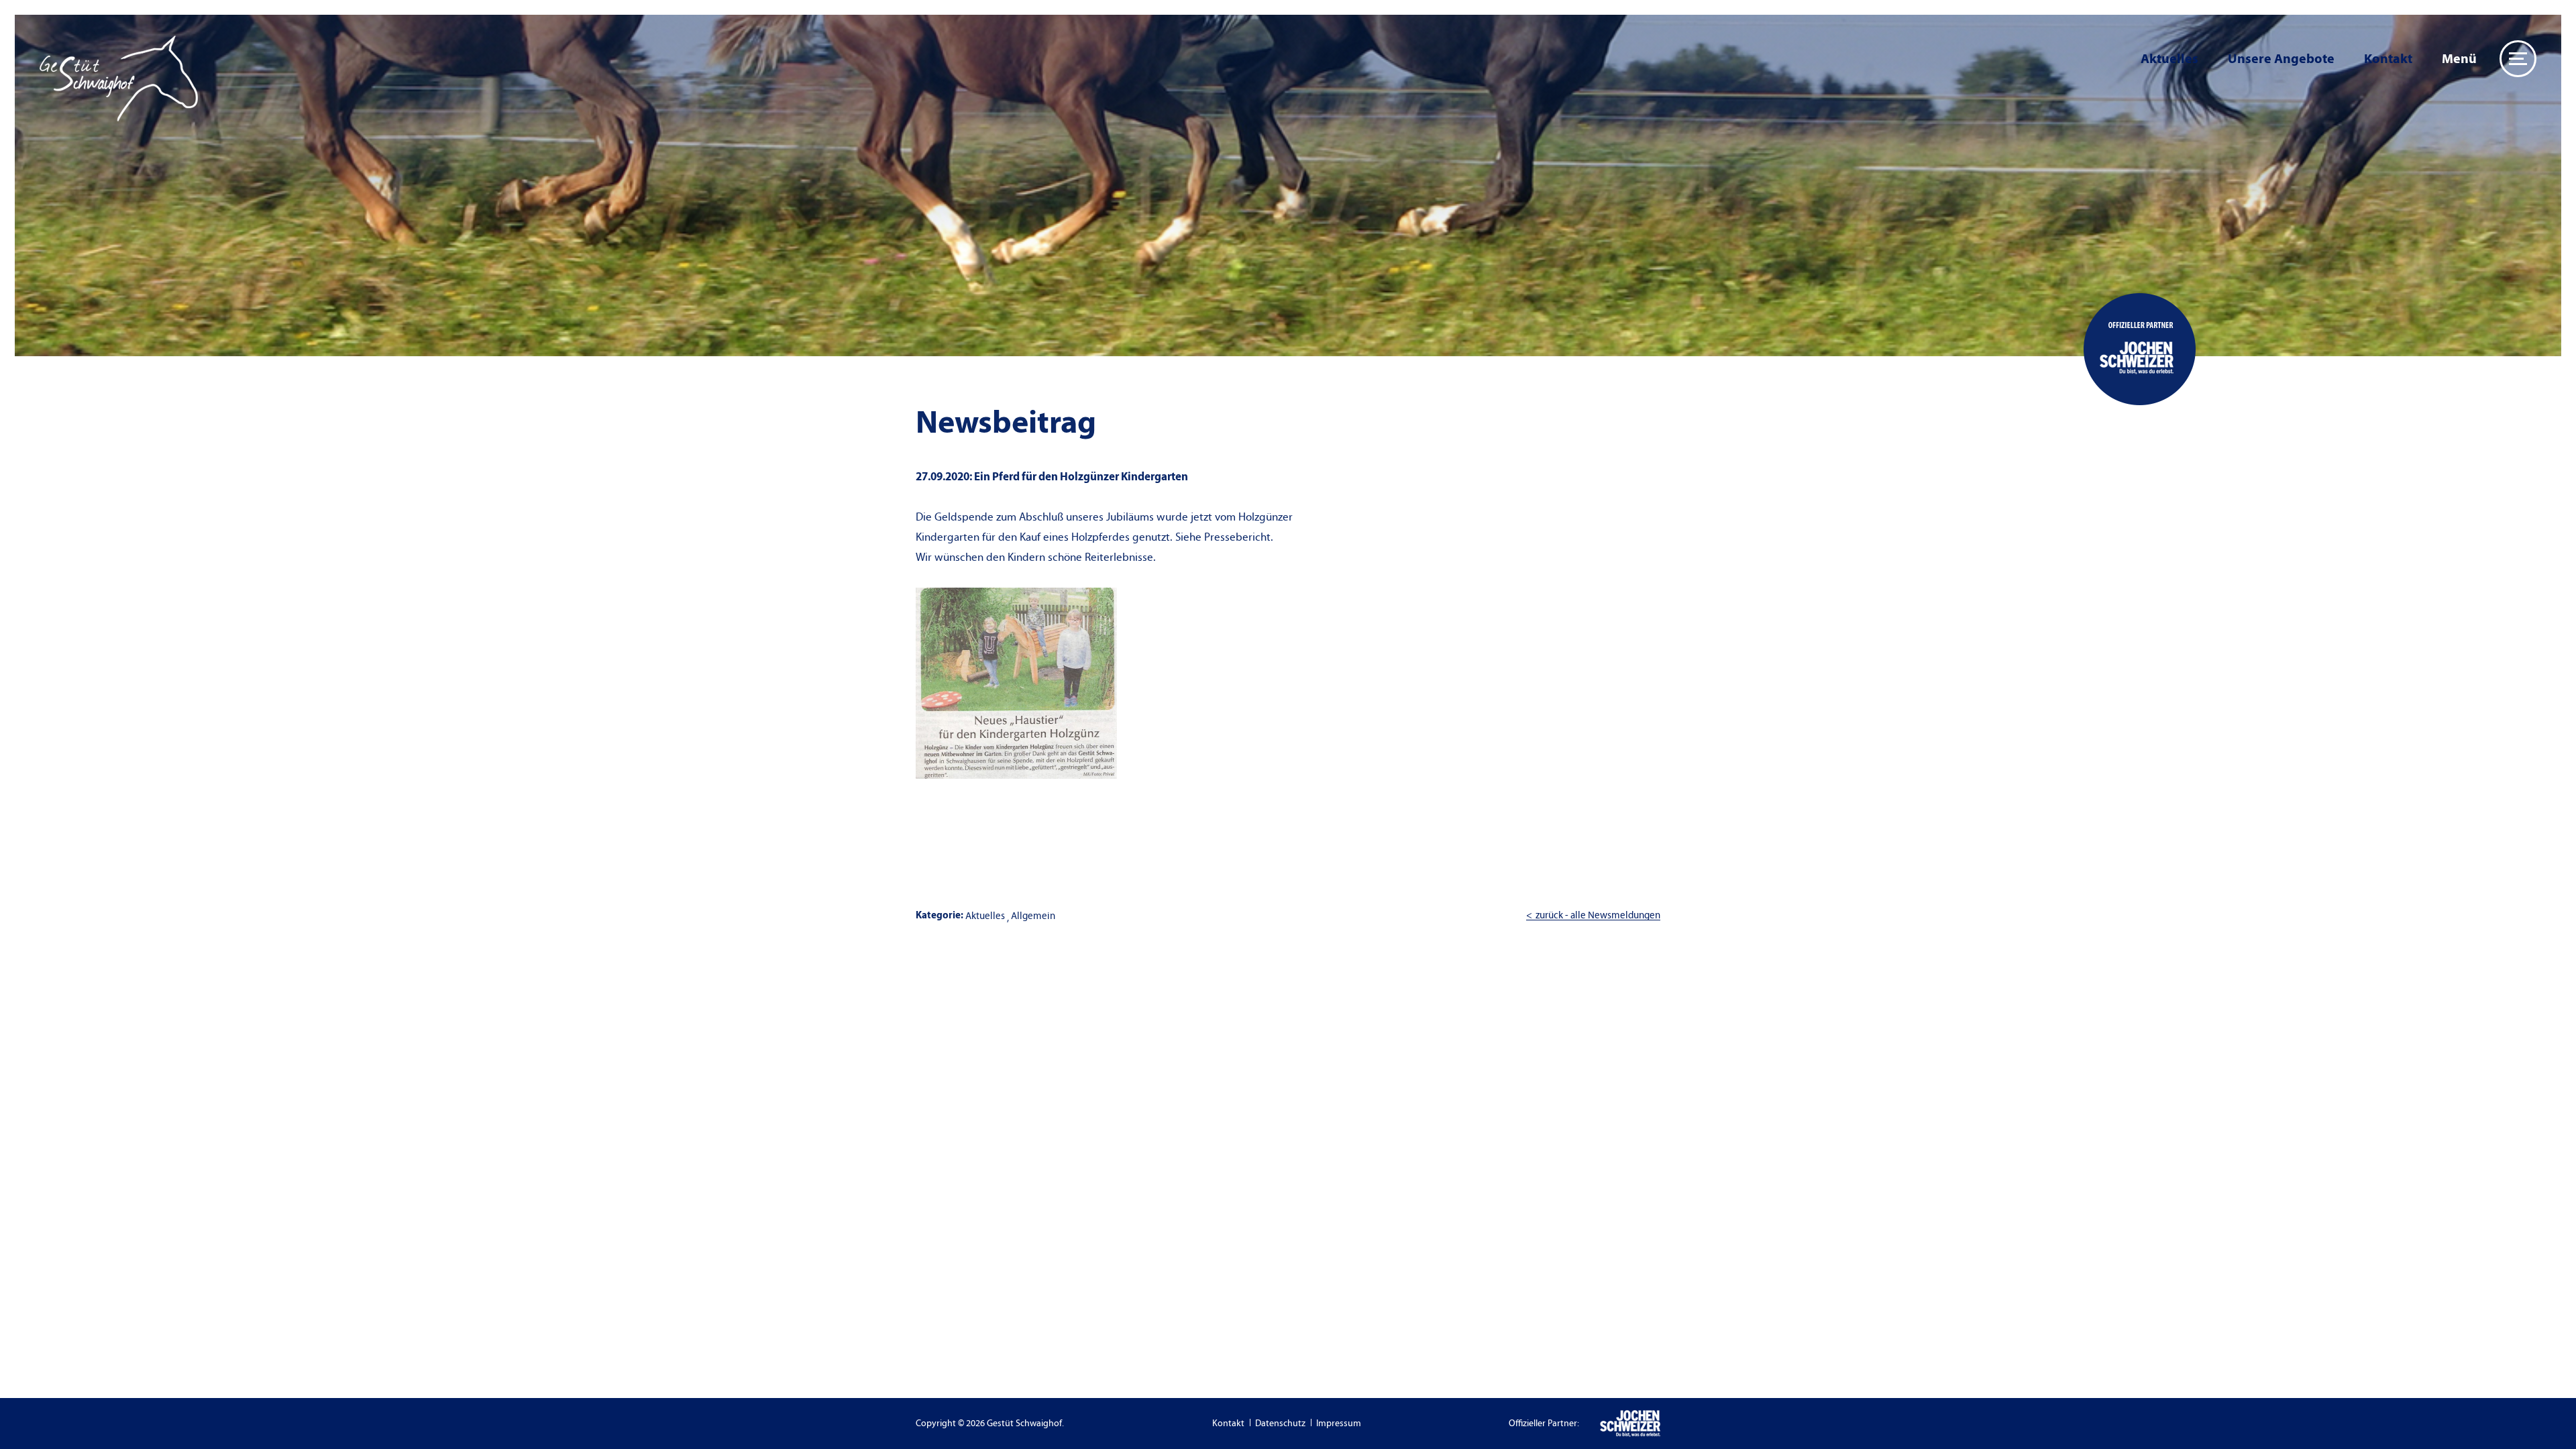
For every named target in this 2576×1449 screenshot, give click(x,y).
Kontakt (2388, 59)
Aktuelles (2169, 59)
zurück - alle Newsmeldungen (1598, 915)
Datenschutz (1280, 1424)
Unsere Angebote (2281, 59)
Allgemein (1033, 916)
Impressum (1339, 1424)
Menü (2459, 59)
